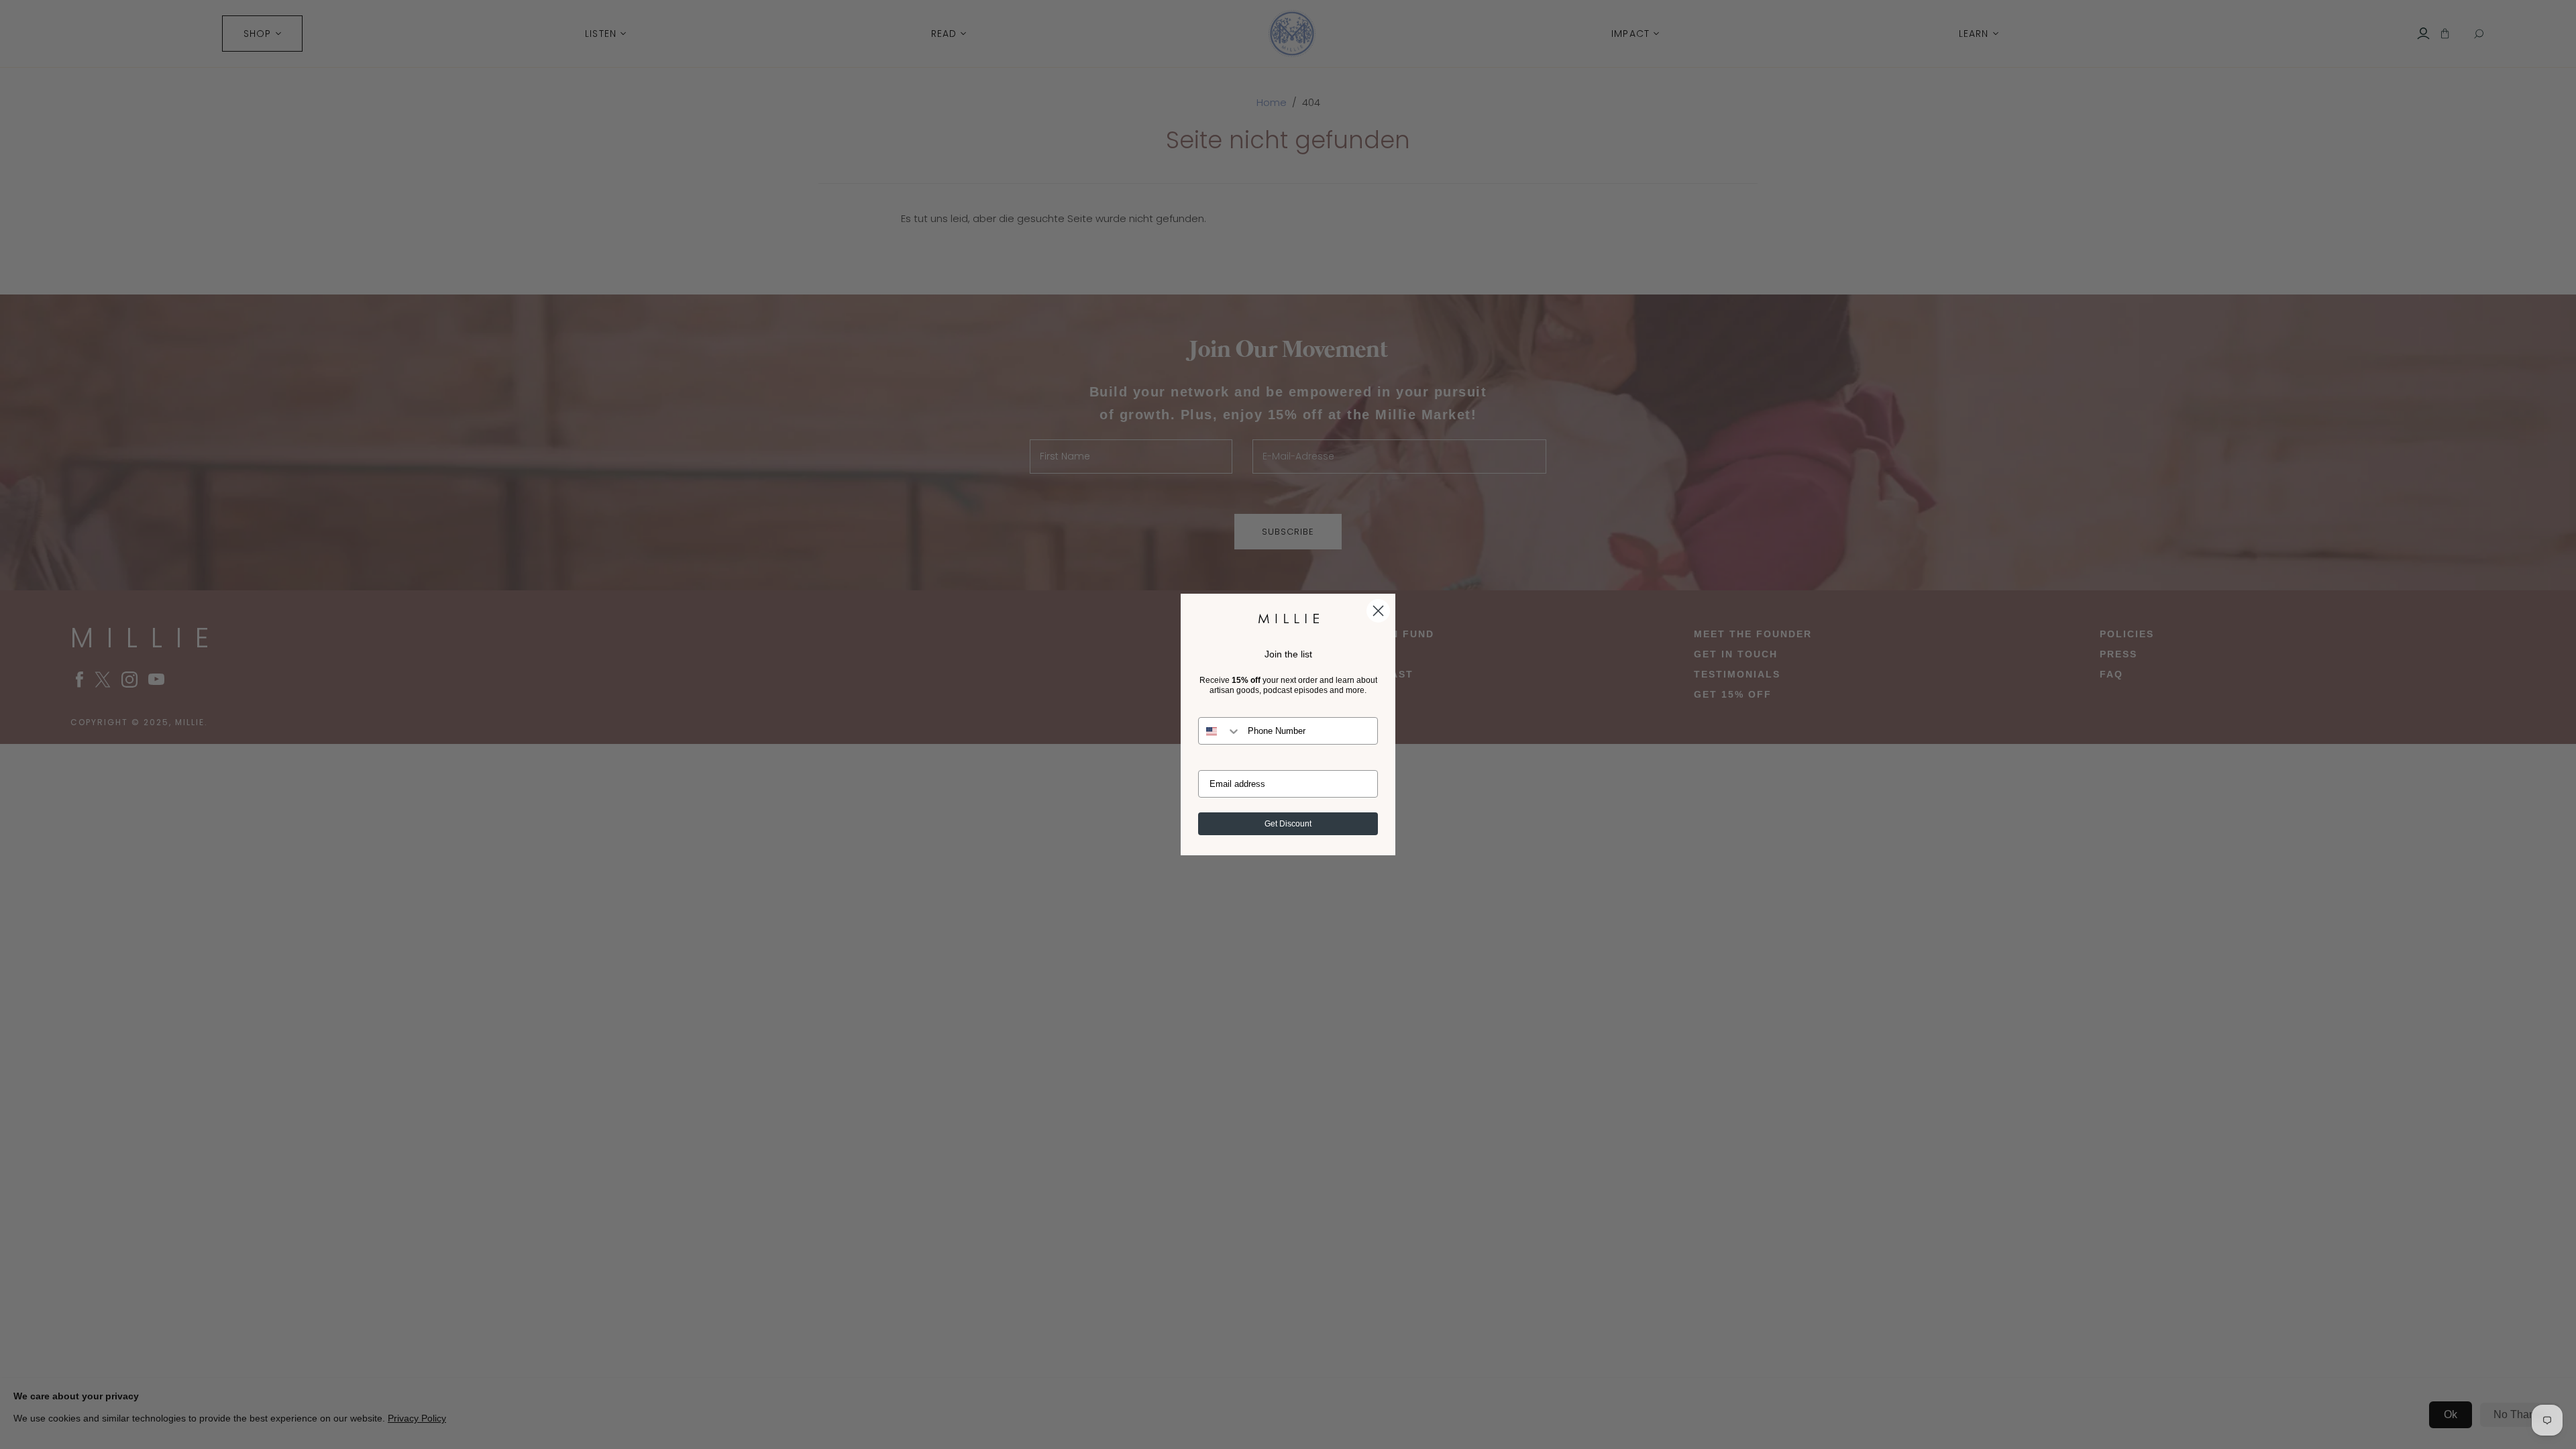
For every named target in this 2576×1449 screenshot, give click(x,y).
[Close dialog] (1378, 611)
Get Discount (1288, 824)
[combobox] (1220, 731)
